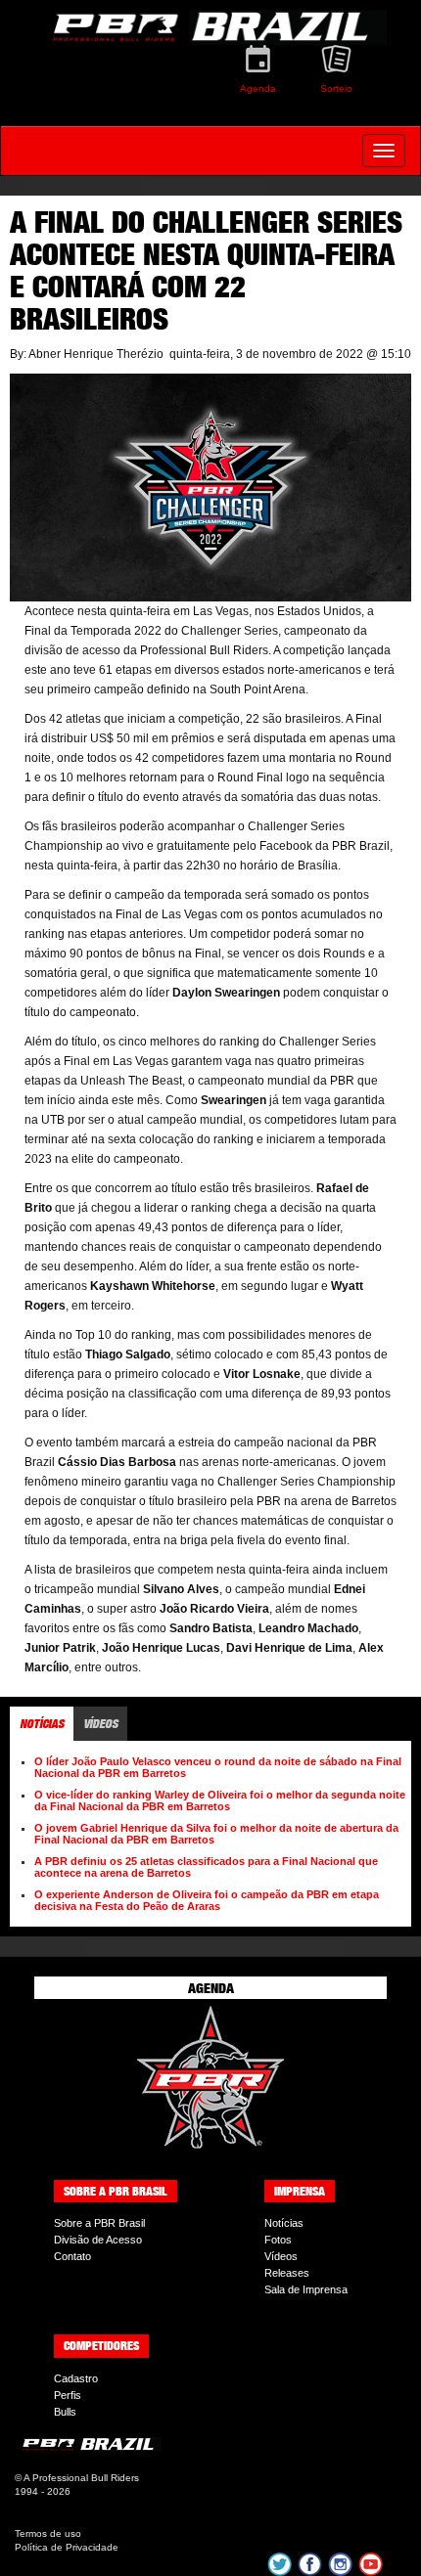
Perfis (68, 2395)
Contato (72, 2256)
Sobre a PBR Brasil (99, 2223)
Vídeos (281, 2256)
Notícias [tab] (42, 1724)
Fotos (278, 2240)
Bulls (65, 2412)
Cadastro (76, 2378)
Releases (287, 2273)
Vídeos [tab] (100, 1724)
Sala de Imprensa (306, 2289)
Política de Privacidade (67, 2547)
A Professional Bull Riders (81, 2478)
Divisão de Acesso (98, 2240)
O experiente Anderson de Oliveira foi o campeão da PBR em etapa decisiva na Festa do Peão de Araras (207, 1900)
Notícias (284, 2223)
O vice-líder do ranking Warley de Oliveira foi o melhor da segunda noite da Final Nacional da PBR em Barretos (220, 1800)
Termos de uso (48, 2533)
